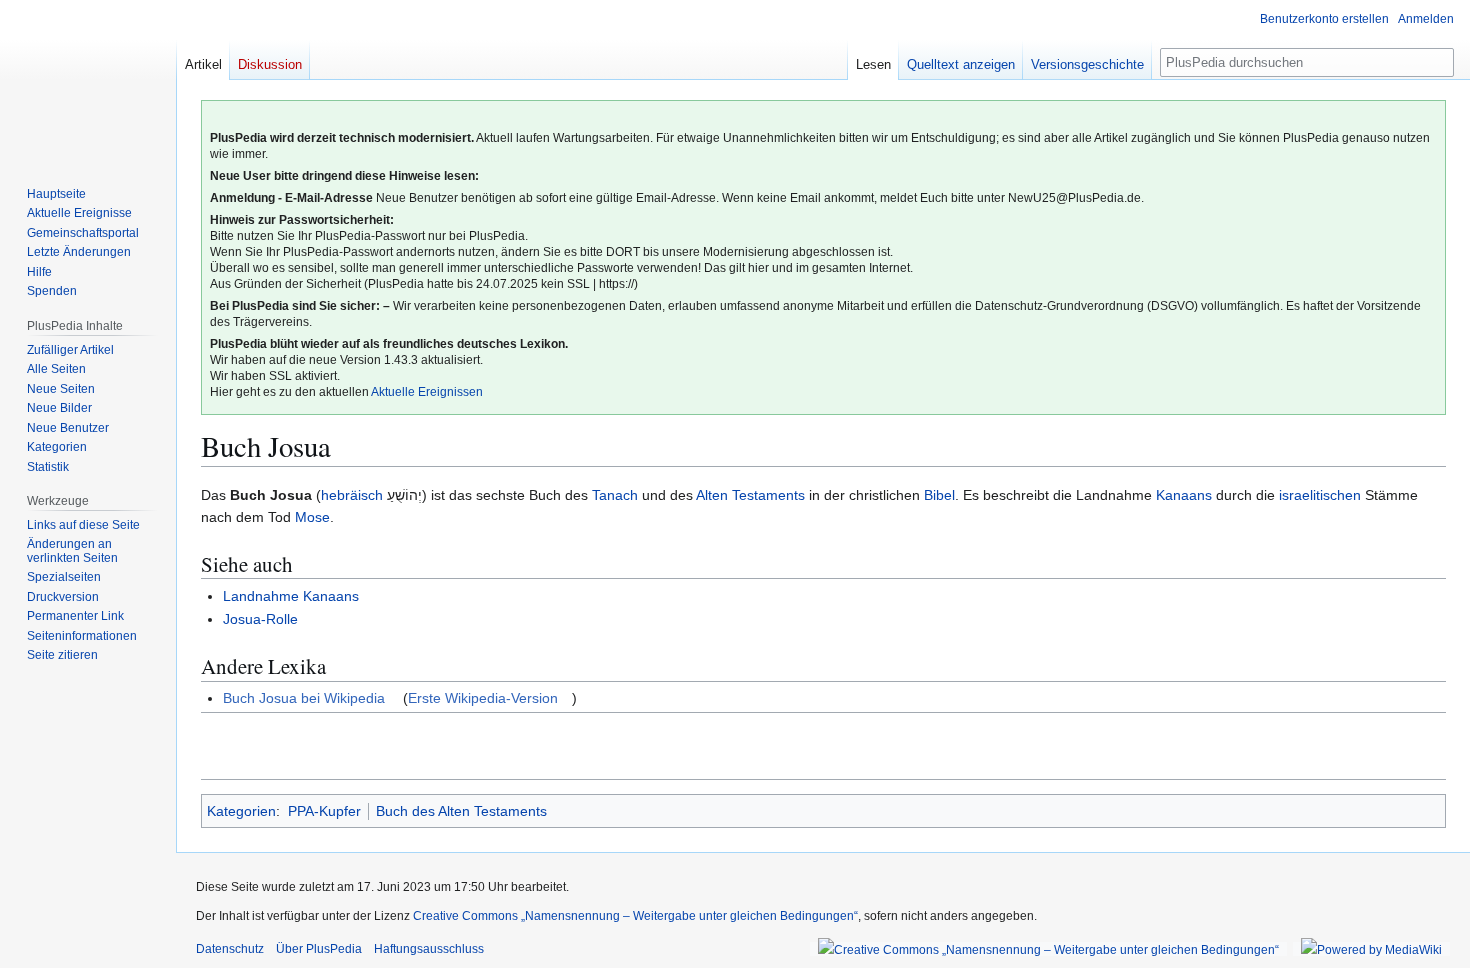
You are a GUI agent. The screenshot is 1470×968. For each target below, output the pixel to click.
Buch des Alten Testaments (461, 811)
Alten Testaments (750, 495)
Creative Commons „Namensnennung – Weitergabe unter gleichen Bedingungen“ (635, 916)
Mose (312, 517)
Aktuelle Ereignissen (427, 392)
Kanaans (1184, 495)
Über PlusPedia (319, 949)
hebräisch (352, 495)
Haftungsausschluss (429, 949)
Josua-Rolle (260, 619)
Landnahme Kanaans (291, 596)
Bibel (939, 495)
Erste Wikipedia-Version (483, 698)
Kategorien (241, 811)
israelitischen (1320, 495)
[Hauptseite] (88, 80)
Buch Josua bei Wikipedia (304, 698)
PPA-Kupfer (324, 811)
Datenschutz (230, 949)
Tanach (615, 495)
